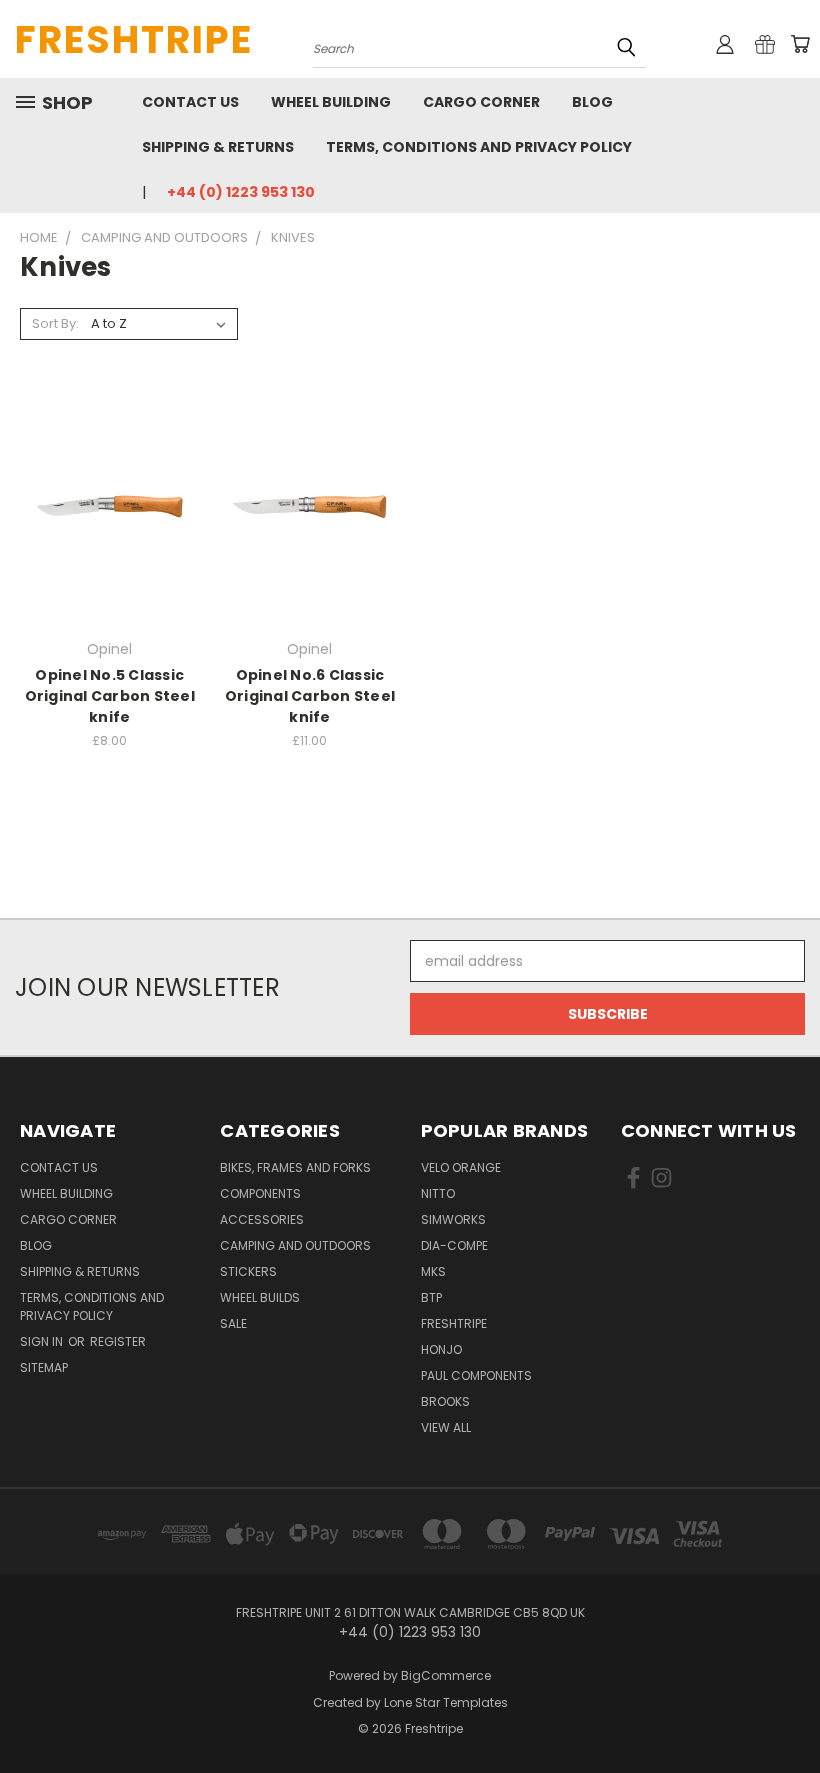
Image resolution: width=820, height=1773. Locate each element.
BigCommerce (446, 1675)
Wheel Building (331, 102)
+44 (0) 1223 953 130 (241, 192)
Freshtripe (454, 1323)
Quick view (110, 465)
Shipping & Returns (218, 147)
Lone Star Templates (446, 1702)
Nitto (438, 1193)
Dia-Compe (454, 1245)
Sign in (43, 1341)
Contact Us (190, 102)
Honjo (441, 1349)
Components (260, 1193)
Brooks (445, 1401)
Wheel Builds (260, 1297)
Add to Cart (309, 541)
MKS (433, 1271)
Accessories (262, 1219)
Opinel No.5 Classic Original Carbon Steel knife (110, 696)
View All (446, 1427)
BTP (431, 1297)
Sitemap (44, 1367)
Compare (103, 504)
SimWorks (453, 1219)
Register (118, 1341)
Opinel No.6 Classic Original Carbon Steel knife (310, 696)
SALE (233, 1323)
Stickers (248, 1271)
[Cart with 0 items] (800, 44)
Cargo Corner (481, 102)
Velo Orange (461, 1167)
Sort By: (55, 323)
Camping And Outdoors (295, 1245)
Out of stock (110, 541)
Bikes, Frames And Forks (295, 1167)
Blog (592, 102)
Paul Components (476, 1375)
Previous (789, 1710)
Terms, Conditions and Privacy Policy (479, 147)
